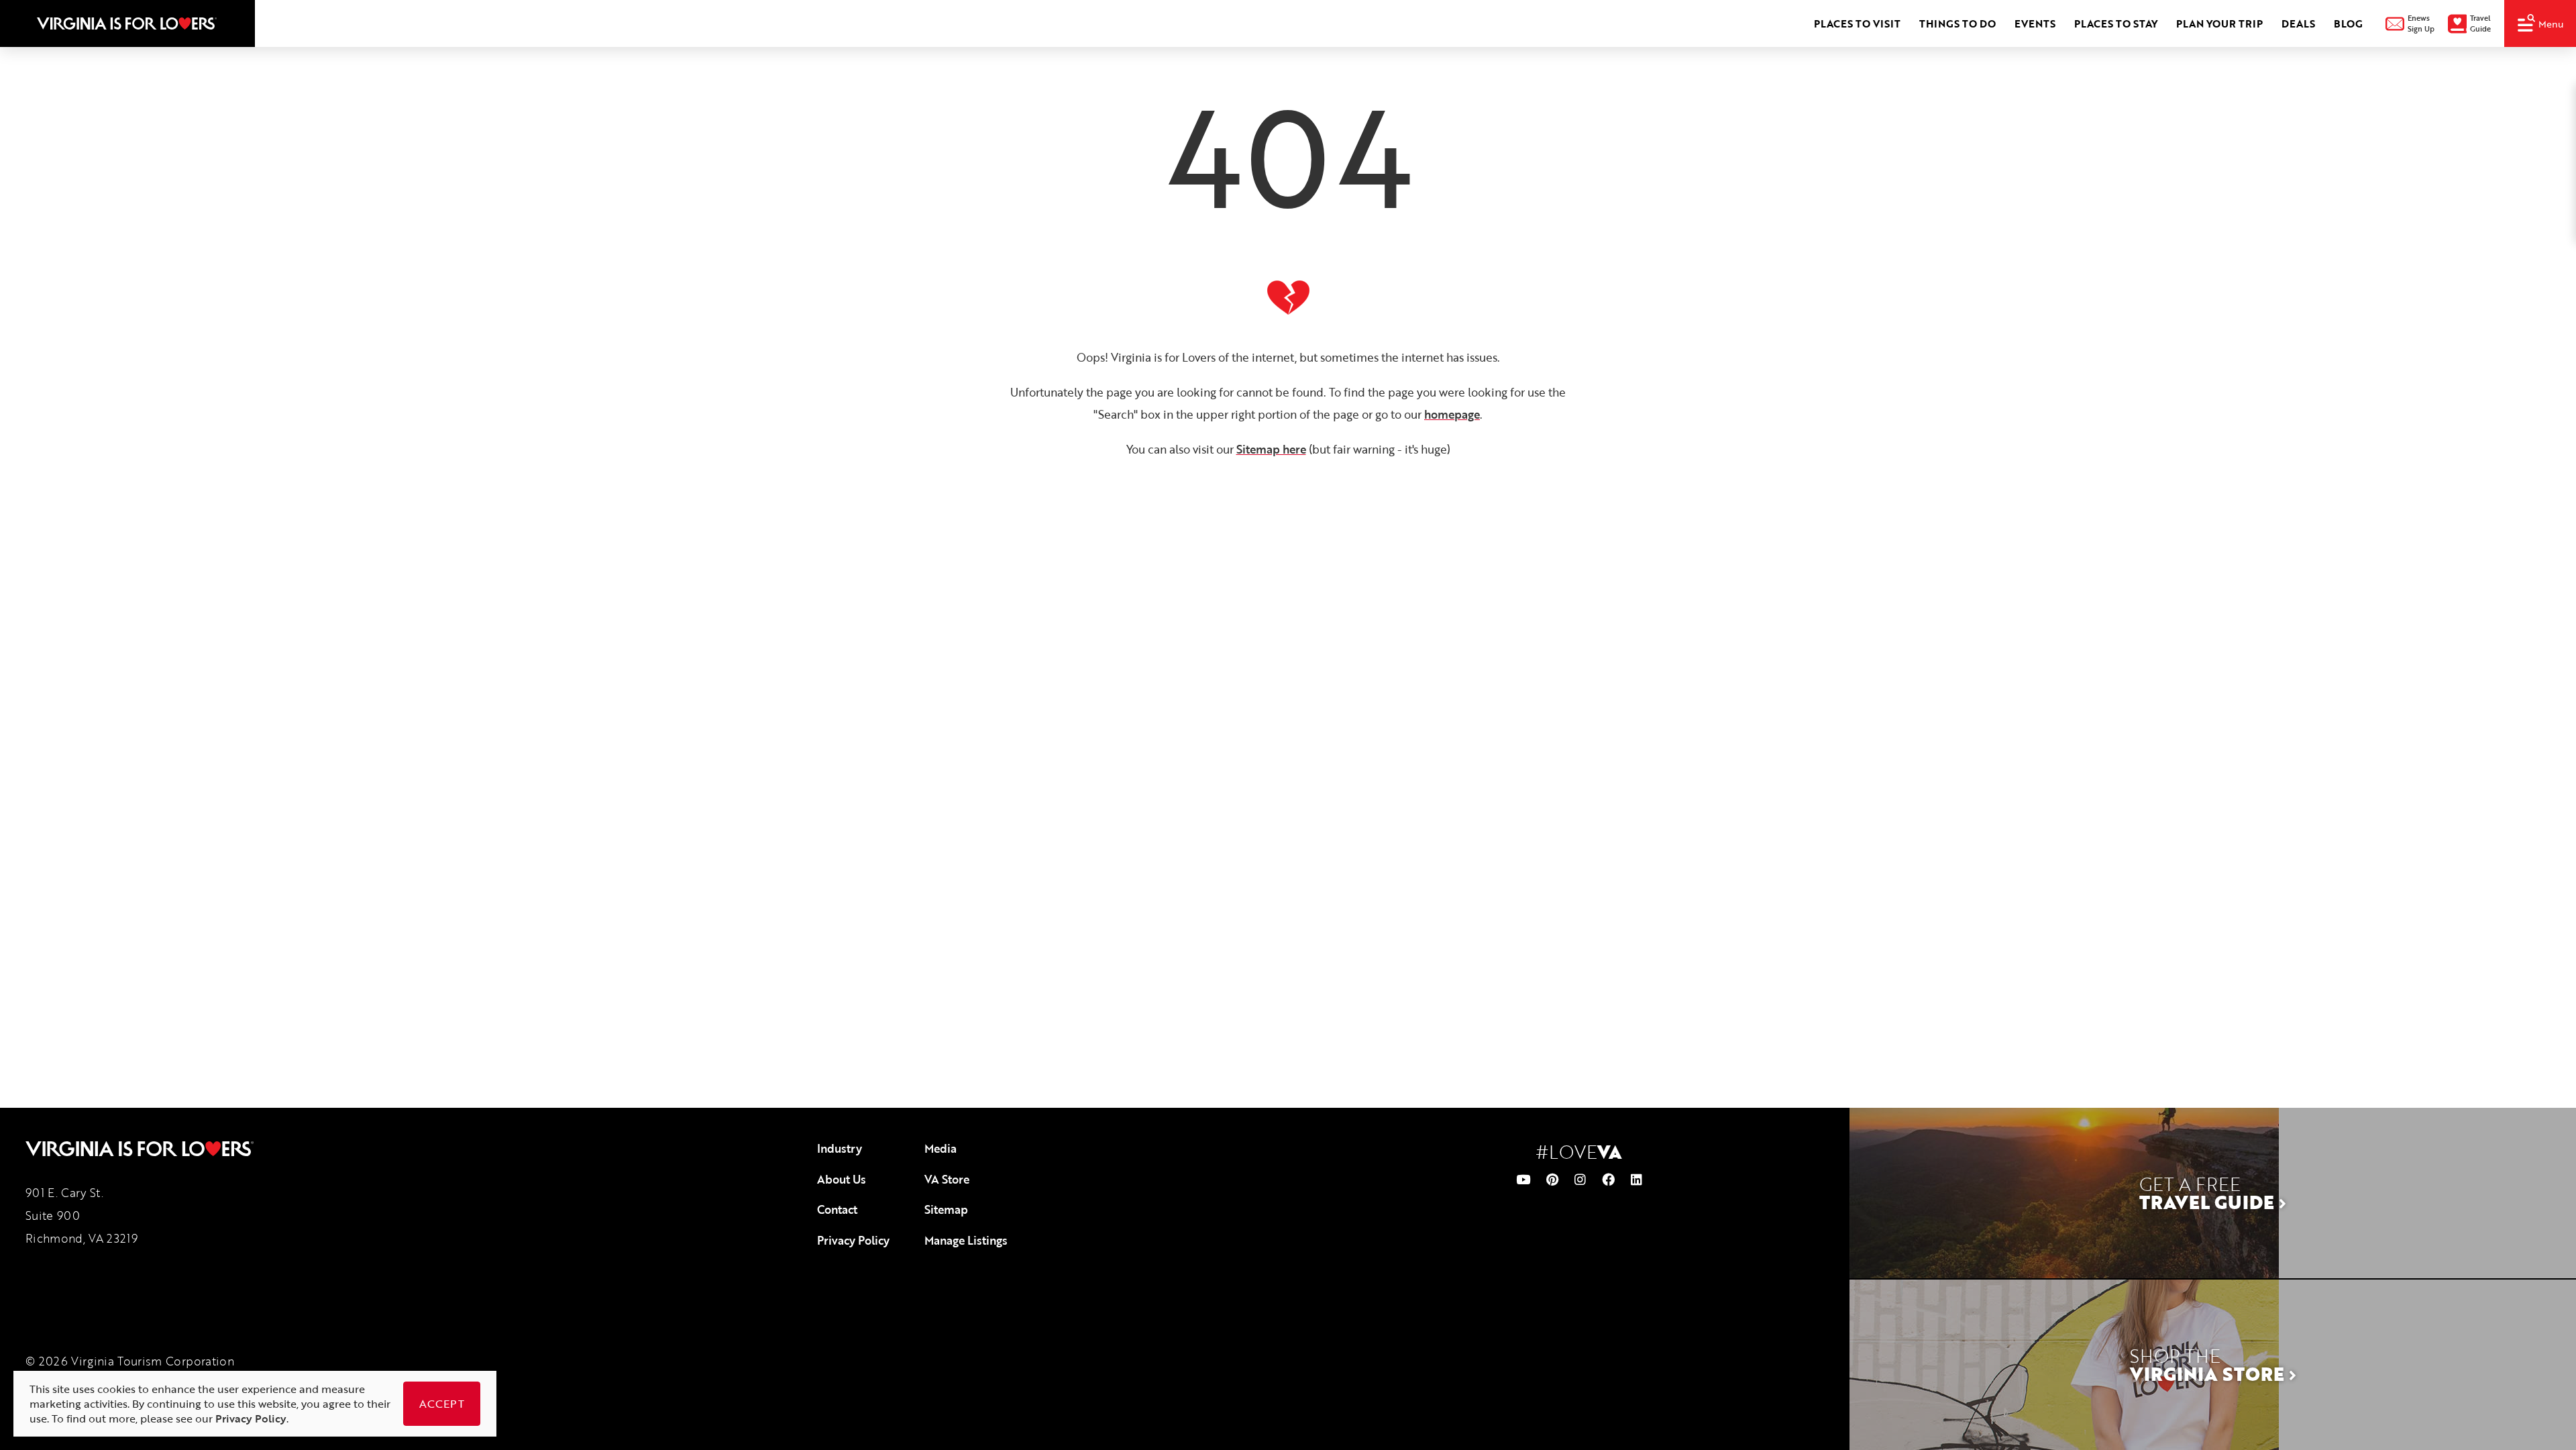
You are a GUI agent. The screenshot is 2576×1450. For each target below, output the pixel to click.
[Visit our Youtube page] (1523, 1179)
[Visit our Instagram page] (1580, 1179)
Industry (840, 1148)
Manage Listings (966, 1240)
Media (941, 1148)
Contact (837, 1209)
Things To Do (1957, 23)
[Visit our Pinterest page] (1552, 1179)
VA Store (947, 1179)
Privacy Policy (853, 1240)
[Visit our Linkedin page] (1636, 1179)
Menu (2551, 24)
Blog (2348, 23)
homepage (1452, 414)
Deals (2298, 23)
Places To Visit (1857, 23)
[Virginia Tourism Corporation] (127, 23)
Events (2035, 23)
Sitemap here (1271, 449)
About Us (842, 1179)
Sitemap (946, 1209)
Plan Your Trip (2219, 23)
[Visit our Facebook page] (1608, 1179)
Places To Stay (2116, 23)
